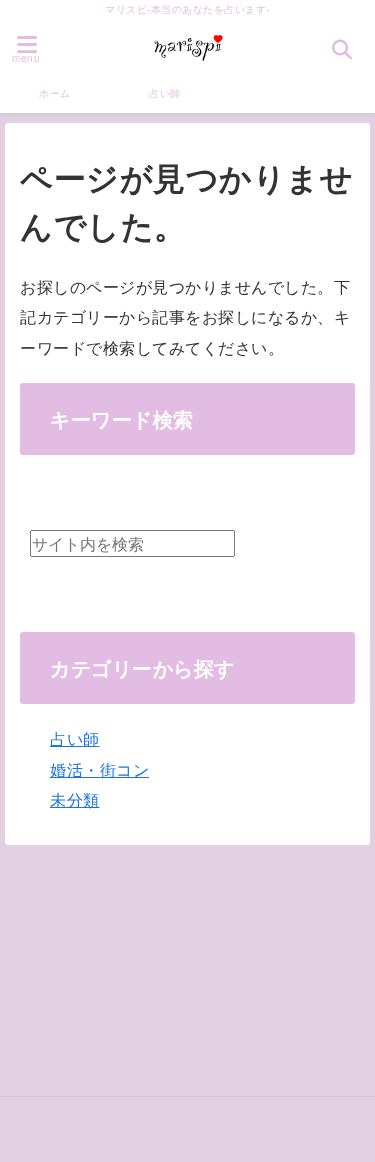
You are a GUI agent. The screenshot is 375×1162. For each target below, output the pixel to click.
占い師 (165, 93)
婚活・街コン (99, 769)
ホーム (55, 93)
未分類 (75, 799)
